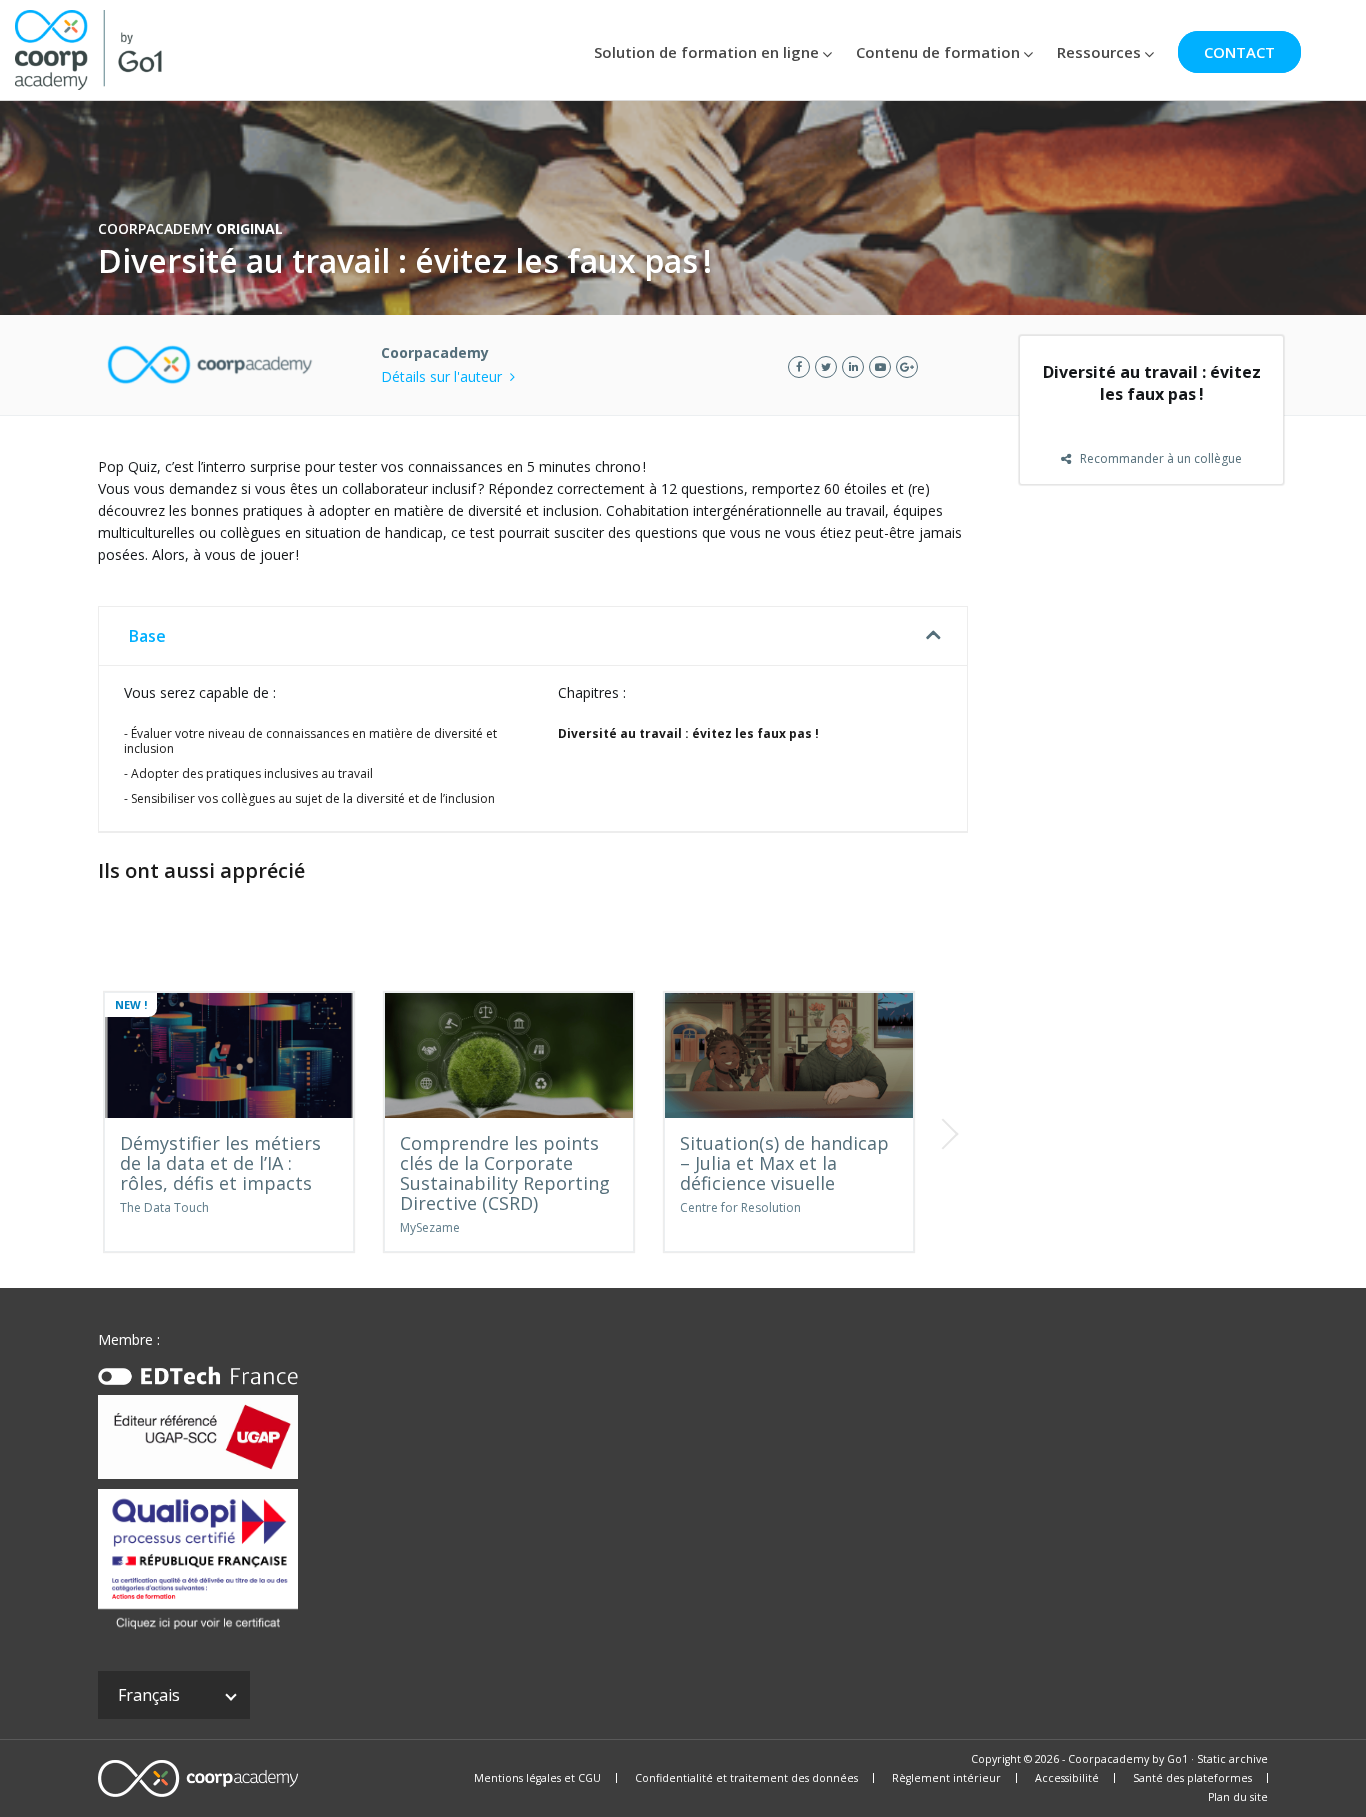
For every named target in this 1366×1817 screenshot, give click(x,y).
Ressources (1099, 52)
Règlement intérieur (946, 1778)
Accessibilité (1067, 1778)
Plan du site (1238, 1797)
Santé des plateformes (1192, 1778)
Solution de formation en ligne (706, 52)
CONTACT (1239, 52)
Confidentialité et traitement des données (746, 1778)
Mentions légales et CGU (537, 1778)
